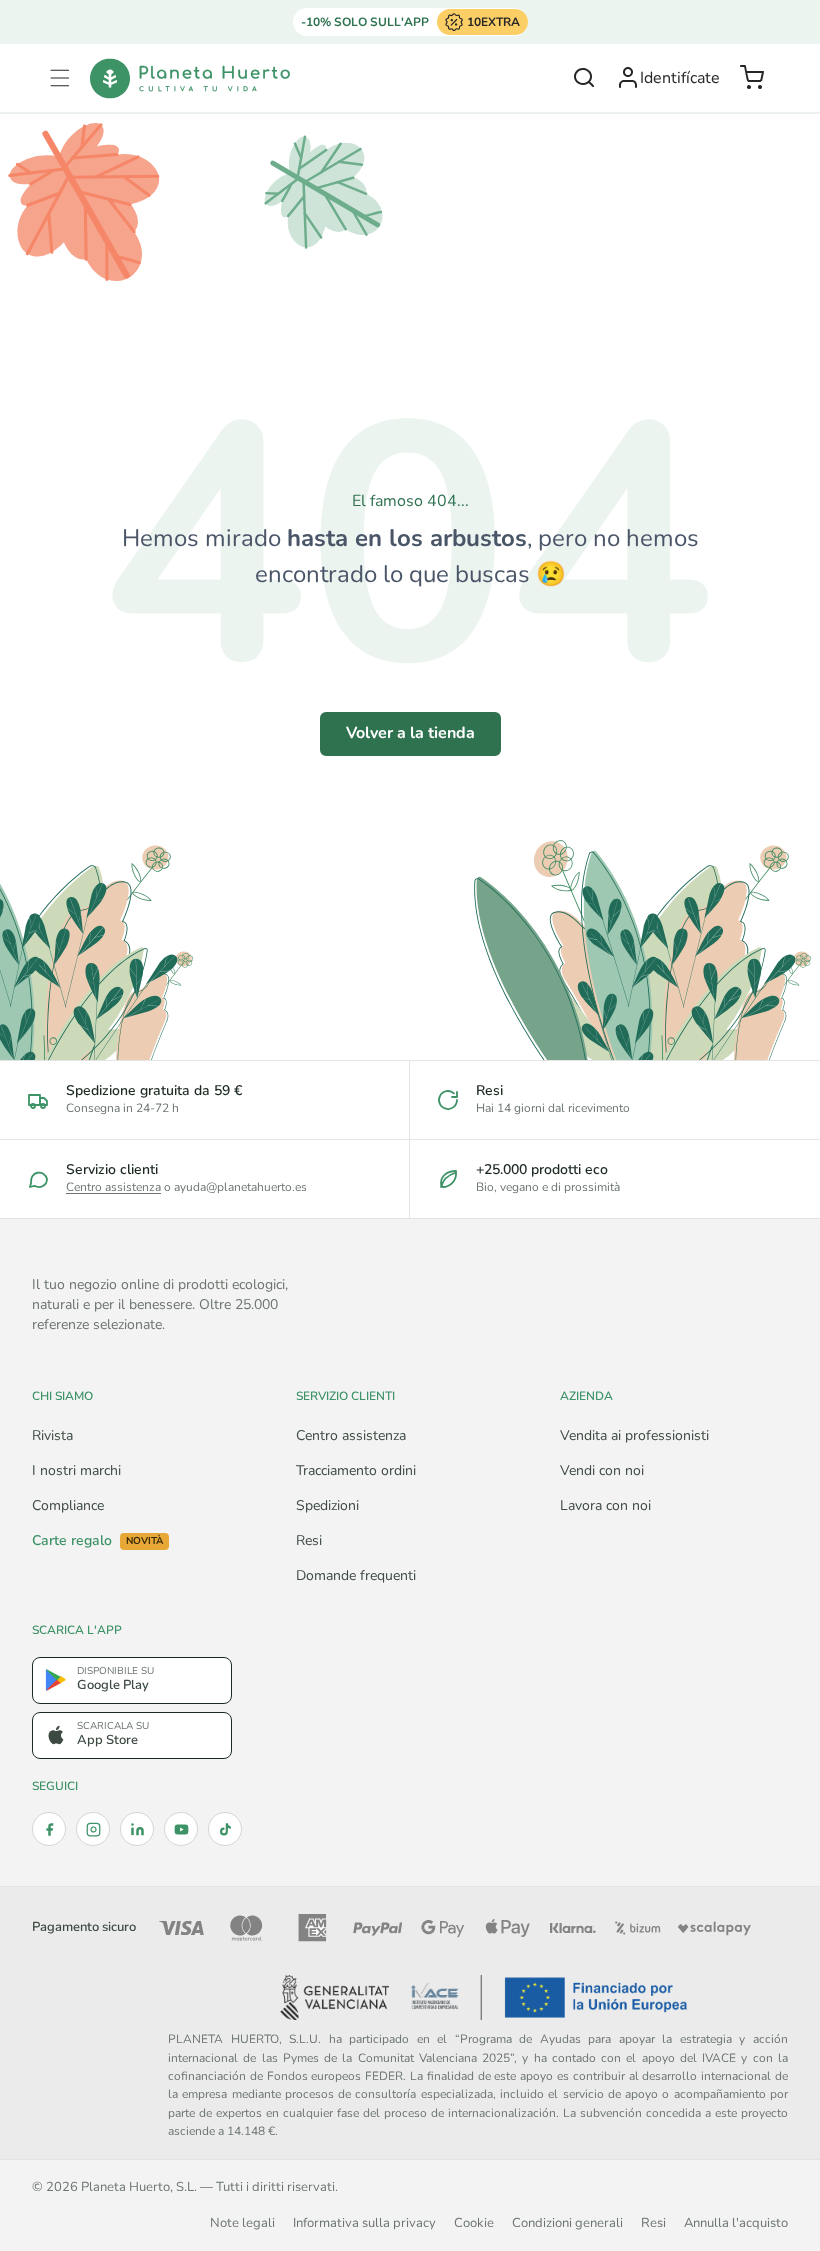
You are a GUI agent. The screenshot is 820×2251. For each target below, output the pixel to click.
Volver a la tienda (410, 733)
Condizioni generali (567, 2222)
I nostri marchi (76, 1470)
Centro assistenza (113, 1187)
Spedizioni (327, 1505)
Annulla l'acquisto (736, 2222)
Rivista (52, 1435)
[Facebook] (49, 1829)
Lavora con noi (605, 1505)
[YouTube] (181, 1829)
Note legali (242, 2222)
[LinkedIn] (137, 1829)
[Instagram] (93, 1829)
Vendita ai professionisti (634, 1435)
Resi (309, 1540)
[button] (60, 78)
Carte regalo (97, 1541)
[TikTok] (225, 1829)
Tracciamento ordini (356, 1470)
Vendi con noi (602, 1470)
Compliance (68, 1505)
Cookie (474, 2222)
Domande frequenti (356, 1575)
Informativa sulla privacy (364, 2222)
